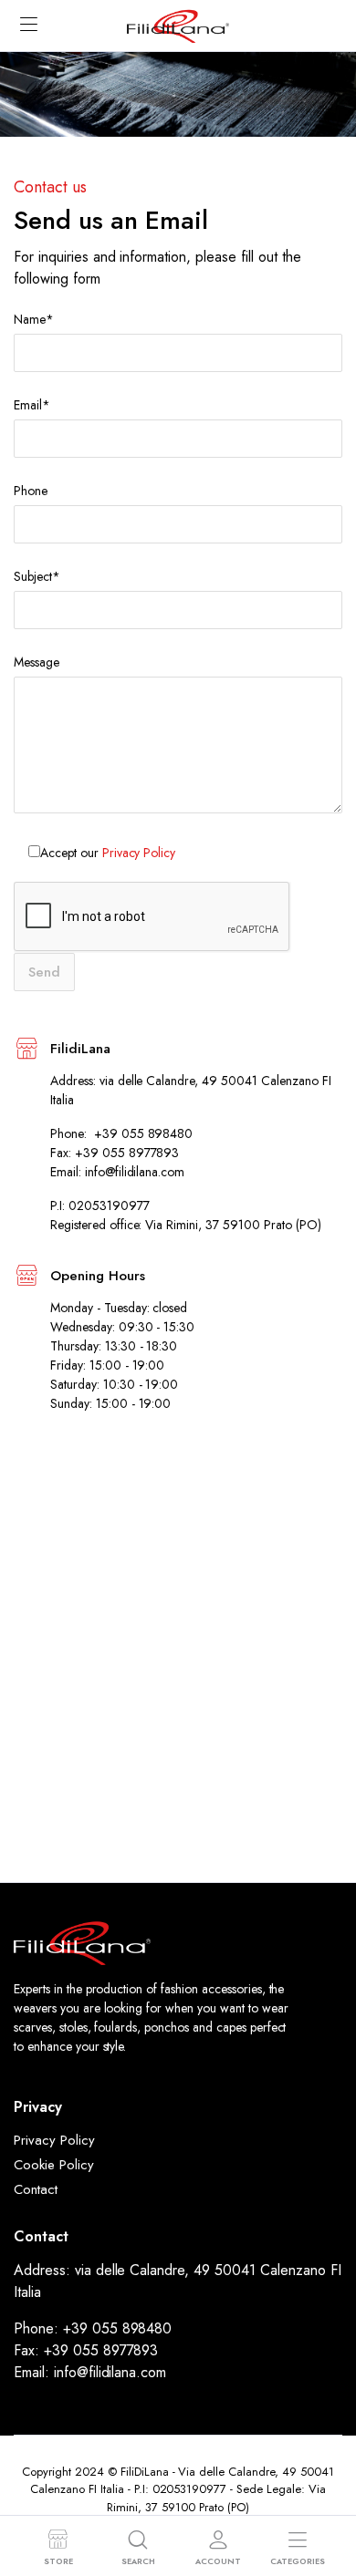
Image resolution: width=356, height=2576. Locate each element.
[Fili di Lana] (178, 25)
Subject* (37, 576)
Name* (34, 319)
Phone (31, 491)
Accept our (108, 853)
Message (37, 662)
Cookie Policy (54, 2165)
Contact (36, 2189)
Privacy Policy (139, 853)
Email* (32, 405)
